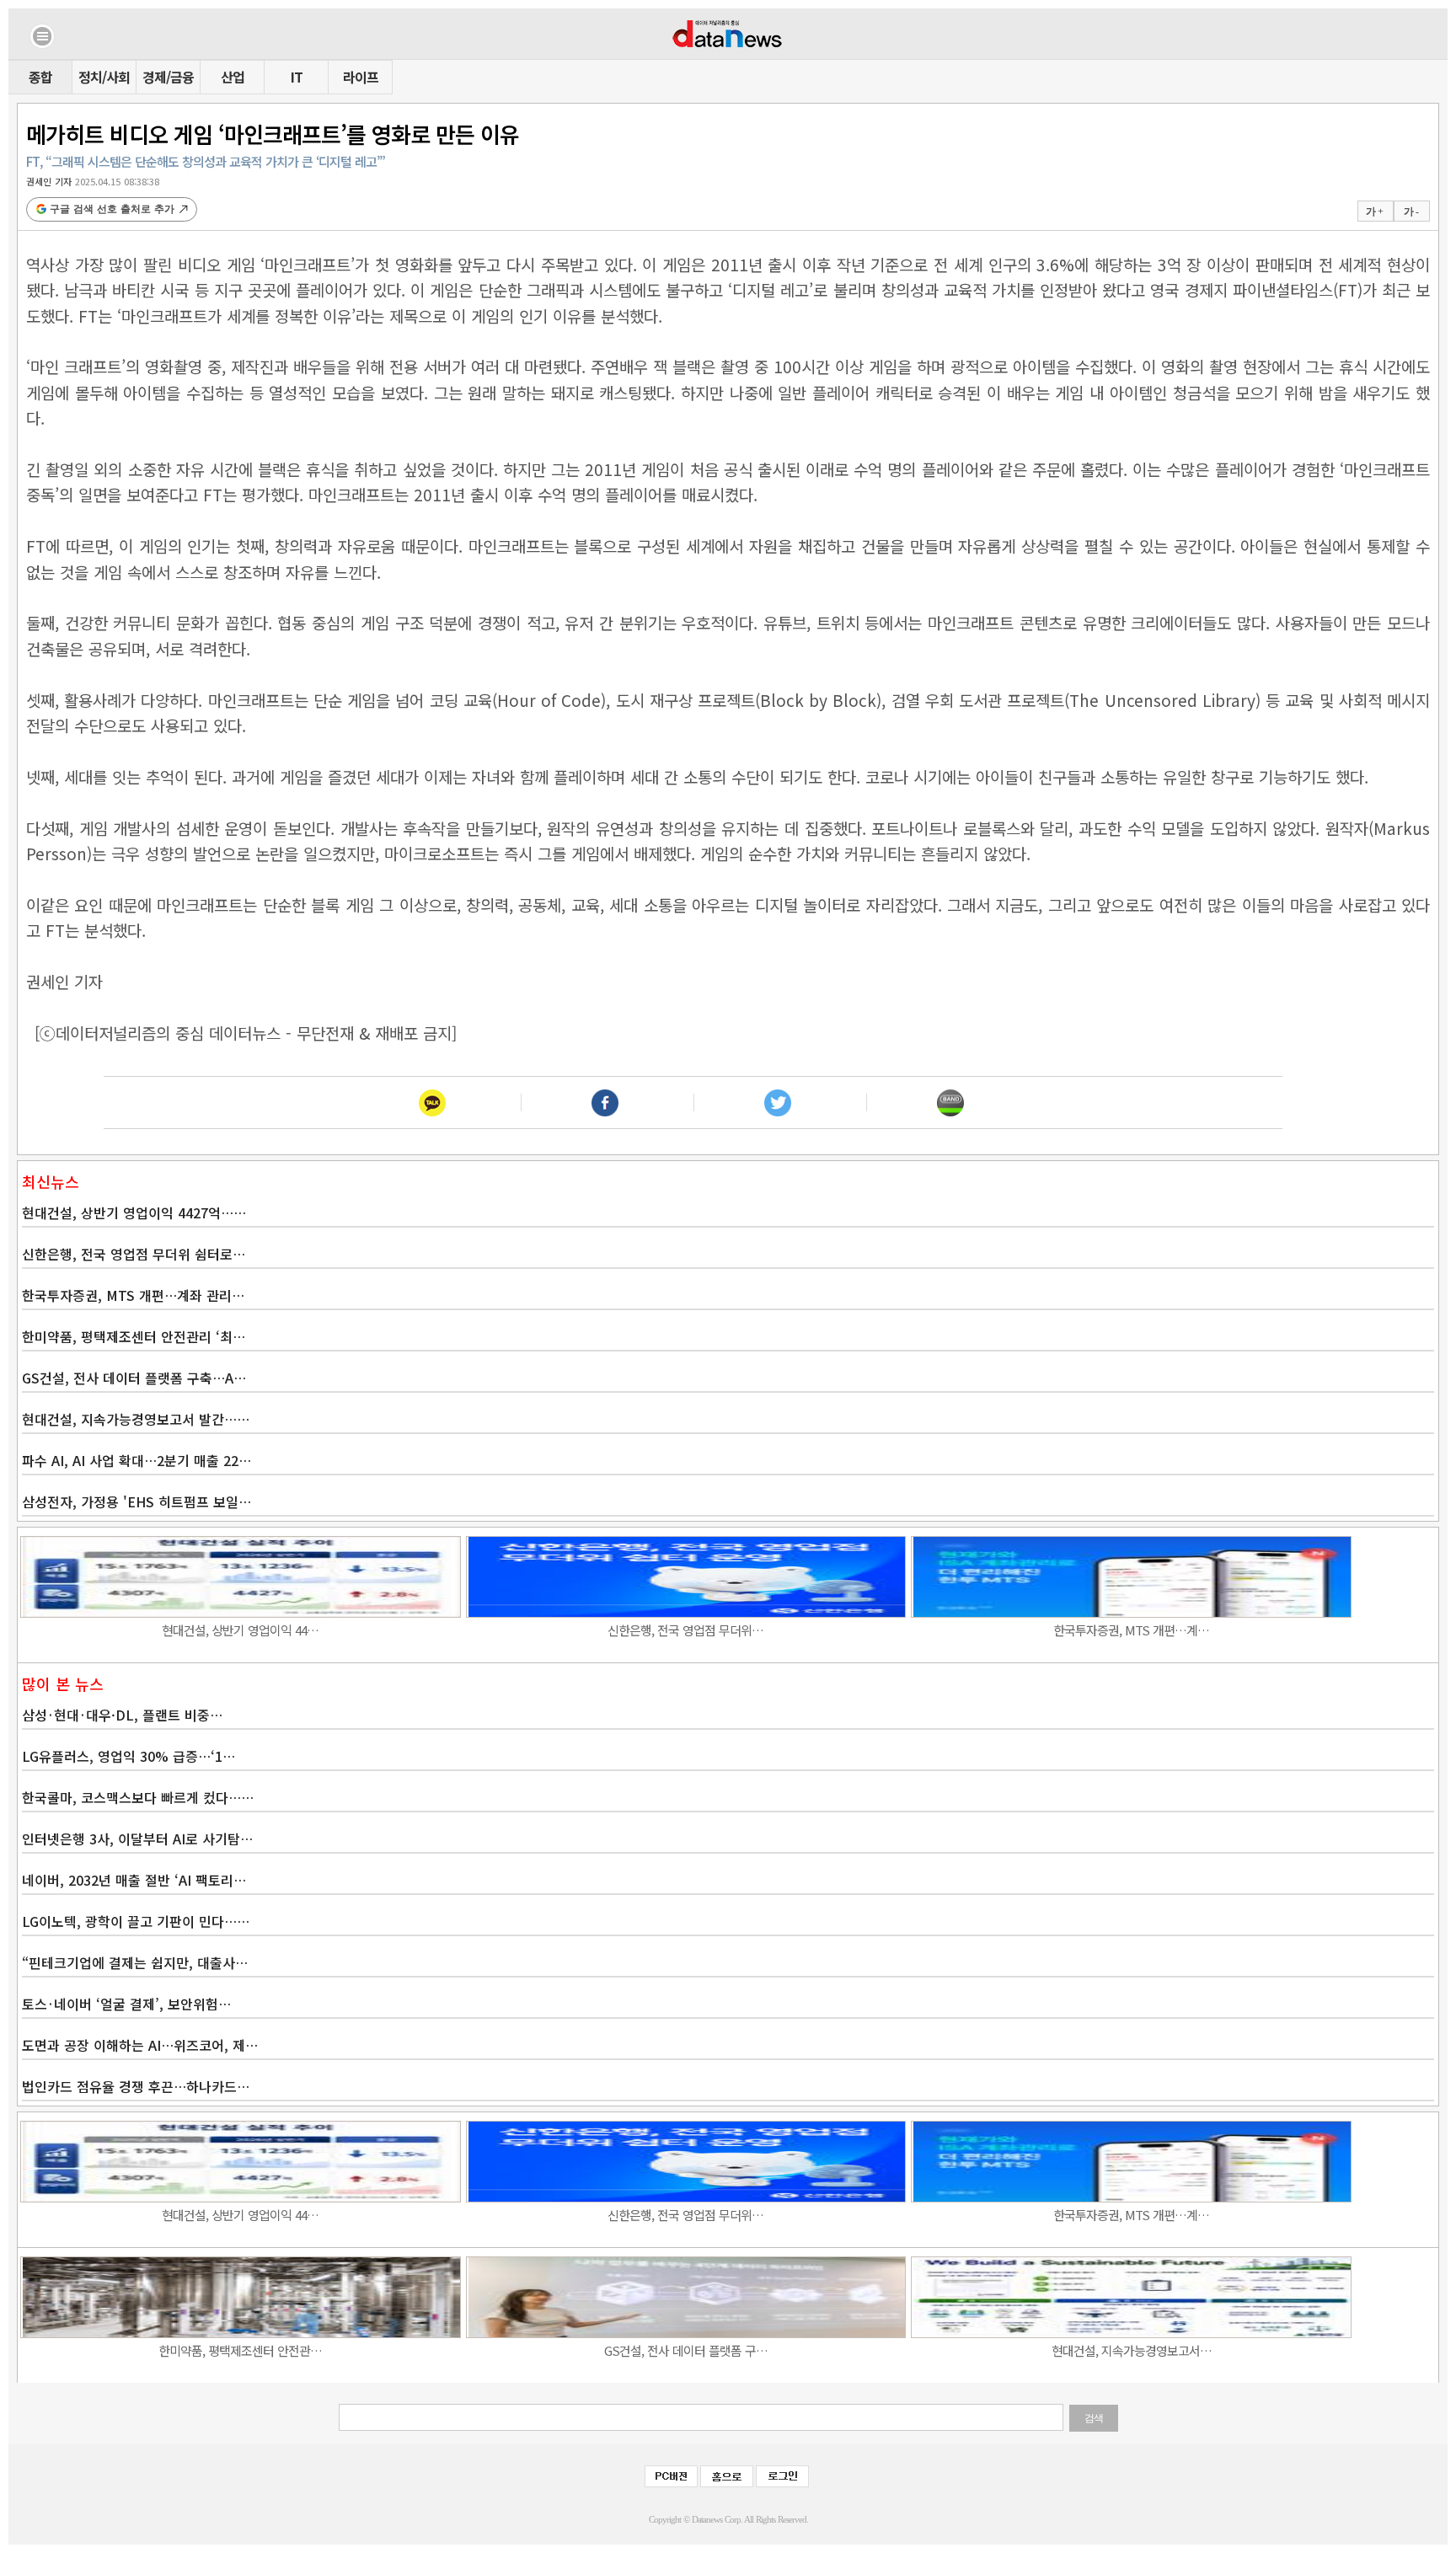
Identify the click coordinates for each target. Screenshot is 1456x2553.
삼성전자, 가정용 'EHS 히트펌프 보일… (136, 1501)
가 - (1411, 211)
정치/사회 (104, 77)
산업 (233, 77)
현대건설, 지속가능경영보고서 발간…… (136, 1419)
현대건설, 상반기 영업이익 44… (240, 1630)
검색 (1094, 2418)
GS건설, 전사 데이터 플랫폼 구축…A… (134, 1378)
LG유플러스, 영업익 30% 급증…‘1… (128, 1756)
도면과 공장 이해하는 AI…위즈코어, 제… (140, 2045)
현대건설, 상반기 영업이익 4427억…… (134, 1212)
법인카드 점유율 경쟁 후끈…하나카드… (136, 2086)
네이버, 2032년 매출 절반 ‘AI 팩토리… (134, 1880)
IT (297, 77)
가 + (1374, 211)
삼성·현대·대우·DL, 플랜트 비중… (122, 1715)
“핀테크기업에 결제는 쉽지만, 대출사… (135, 1962)
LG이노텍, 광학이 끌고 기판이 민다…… (136, 1921)
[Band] (950, 1103)
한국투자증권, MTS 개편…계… (1131, 1630)
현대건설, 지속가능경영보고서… (1132, 2350)
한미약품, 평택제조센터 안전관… (240, 2350)
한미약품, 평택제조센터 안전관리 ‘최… (134, 1336)
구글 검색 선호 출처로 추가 (112, 209)
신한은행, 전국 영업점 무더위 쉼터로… (134, 1254)
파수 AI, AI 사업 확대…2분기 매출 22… (136, 1460)
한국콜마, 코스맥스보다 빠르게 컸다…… (138, 1797)
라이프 (361, 77)
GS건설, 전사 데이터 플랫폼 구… (686, 2350)
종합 (40, 77)
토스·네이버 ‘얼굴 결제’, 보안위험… (126, 2004)
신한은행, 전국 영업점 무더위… (685, 1630)
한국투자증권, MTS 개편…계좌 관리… (133, 1295)
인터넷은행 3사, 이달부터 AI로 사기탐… (137, 1838)
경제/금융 (168, 77)
